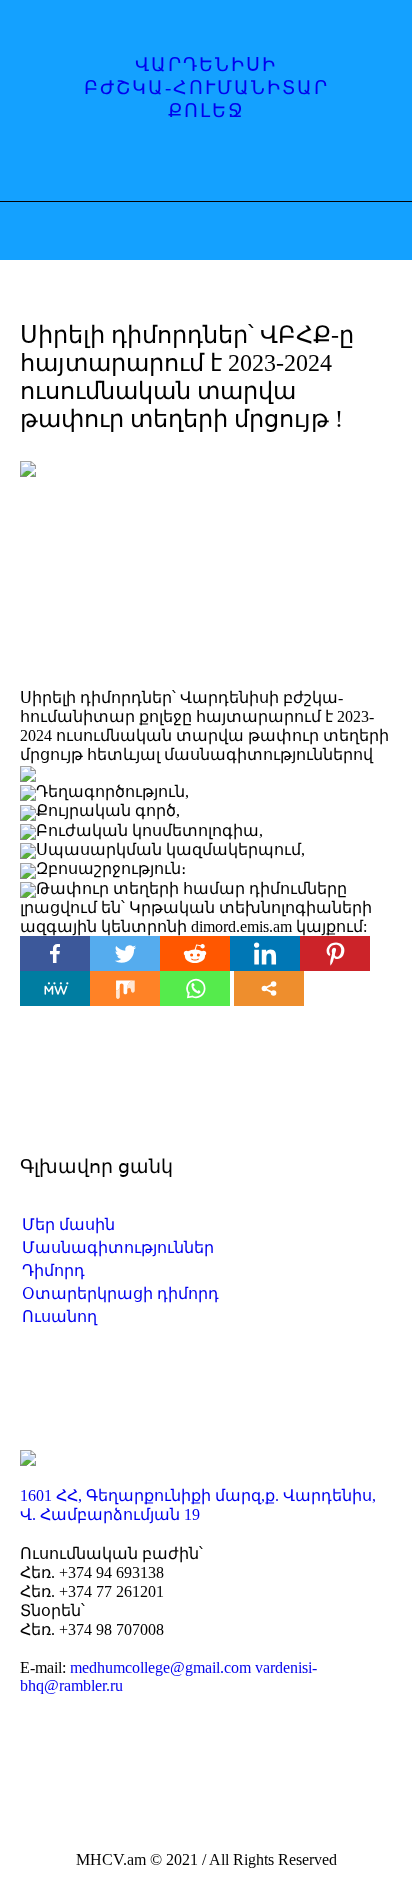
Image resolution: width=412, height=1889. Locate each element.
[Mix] (125, 988)
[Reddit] (195, 953)
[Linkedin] (265, 953)
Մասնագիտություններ (118, 1247)
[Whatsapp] (195, 988)
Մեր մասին (68, 1224)
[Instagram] (189, 166)
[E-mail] (228, 166)
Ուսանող (59, 1316)
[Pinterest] (335, 953)
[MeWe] (55, 988)
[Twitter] (125, 953)
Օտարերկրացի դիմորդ (120, 1293)
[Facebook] (150, 166)
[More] (269, 988)
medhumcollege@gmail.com (160, 1667)
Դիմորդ (53, 1270)
